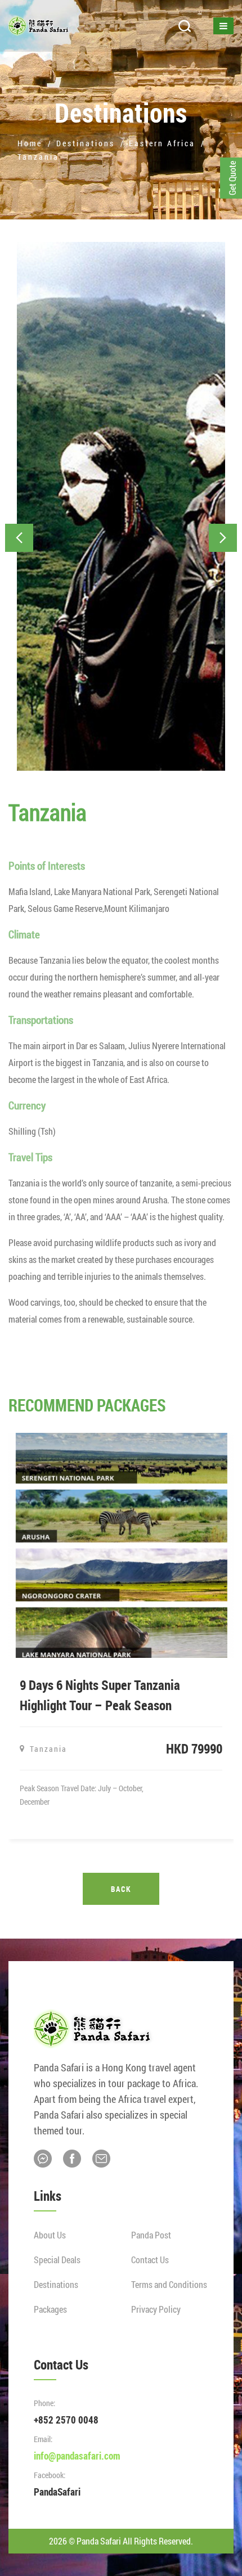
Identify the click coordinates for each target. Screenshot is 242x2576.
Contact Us (150, 2260)
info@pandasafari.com (77, 2456)
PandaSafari (57, 2492)
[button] (19, 538)
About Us (50, 2235)
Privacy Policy (156, 2309)
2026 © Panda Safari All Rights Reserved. (121, 2541)
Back (121, 1889)
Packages (50, 2309)
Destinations (86, 143)
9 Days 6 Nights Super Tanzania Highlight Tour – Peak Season (100, 1695)
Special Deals (57, 2260)
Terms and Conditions (169, 2284)
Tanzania (38, 157)
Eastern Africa (162, 143)
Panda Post (151, 2235)
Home (30, 143)
